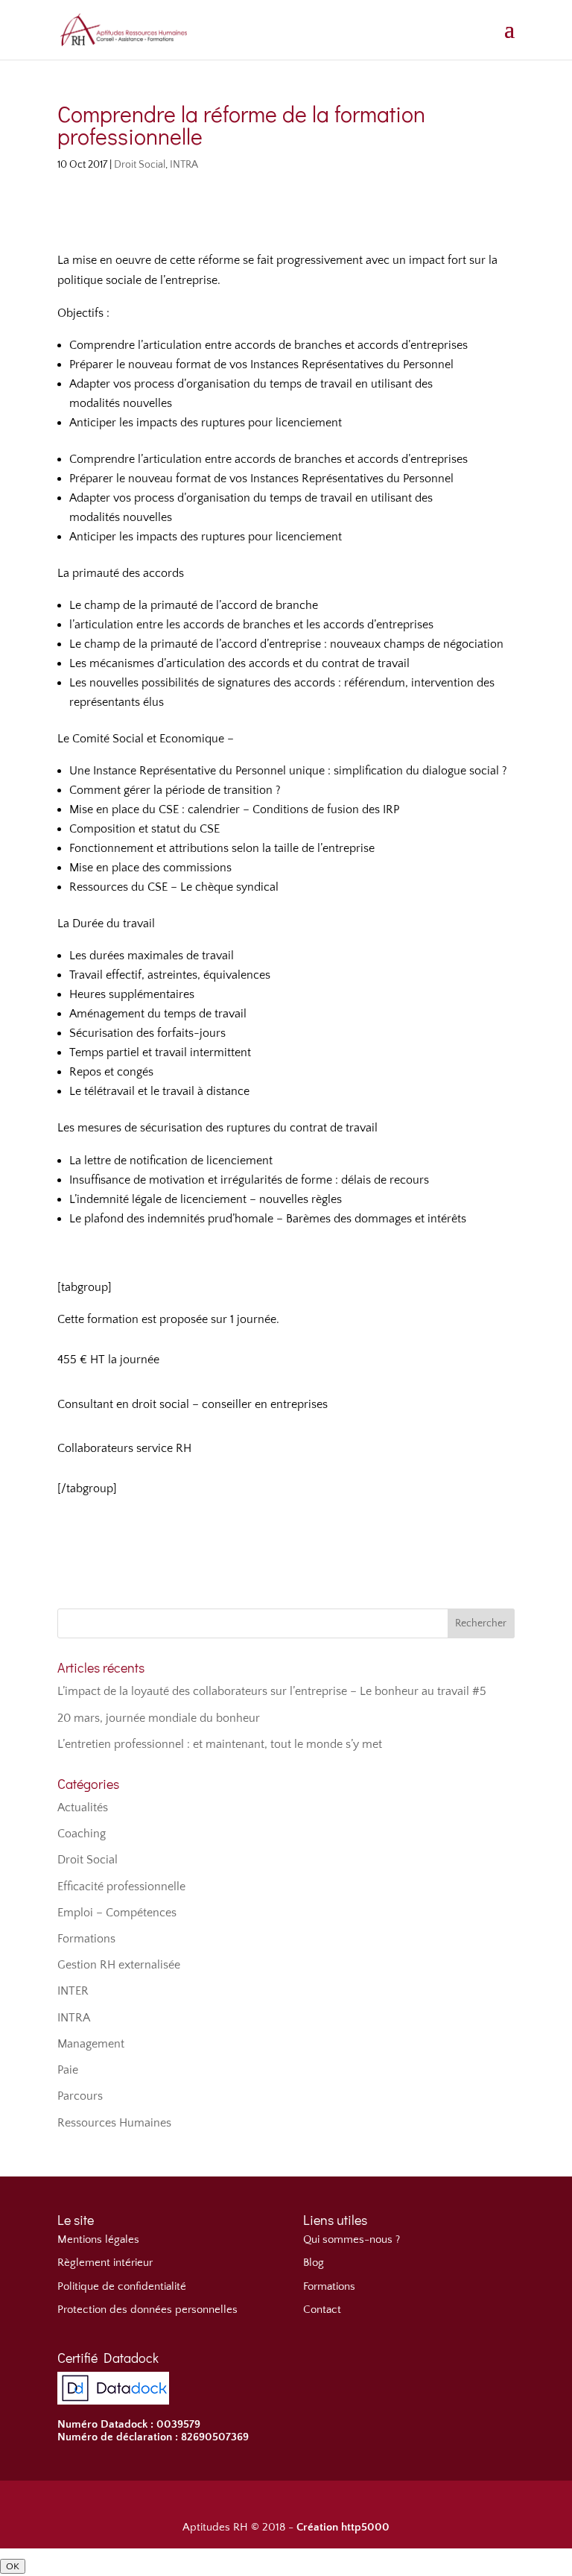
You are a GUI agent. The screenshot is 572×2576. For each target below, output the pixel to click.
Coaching (82, 1834)
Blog (314, 2263)
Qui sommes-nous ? (352, 2239)
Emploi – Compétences (117, 1913)
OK (13, 2566)
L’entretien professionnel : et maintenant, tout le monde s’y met (220, 1744)
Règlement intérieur (105, 2263)
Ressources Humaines (114, 2123)
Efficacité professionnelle (121, 1887)
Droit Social (140, 165)
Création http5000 (343, 2527)
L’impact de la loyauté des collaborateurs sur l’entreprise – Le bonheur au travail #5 (272, 1691)
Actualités (83, 1808)
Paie (68, 2070)
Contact (322, 2310)
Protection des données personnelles (147, 2310)
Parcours (80, 2096)
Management (91, 2044)
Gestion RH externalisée (119, 1965)
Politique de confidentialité (122, 2286)
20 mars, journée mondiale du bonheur (159, 1718)
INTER (73, 1991)
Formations (86, 1939)
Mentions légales (98, 2239)
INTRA (184, 165)
